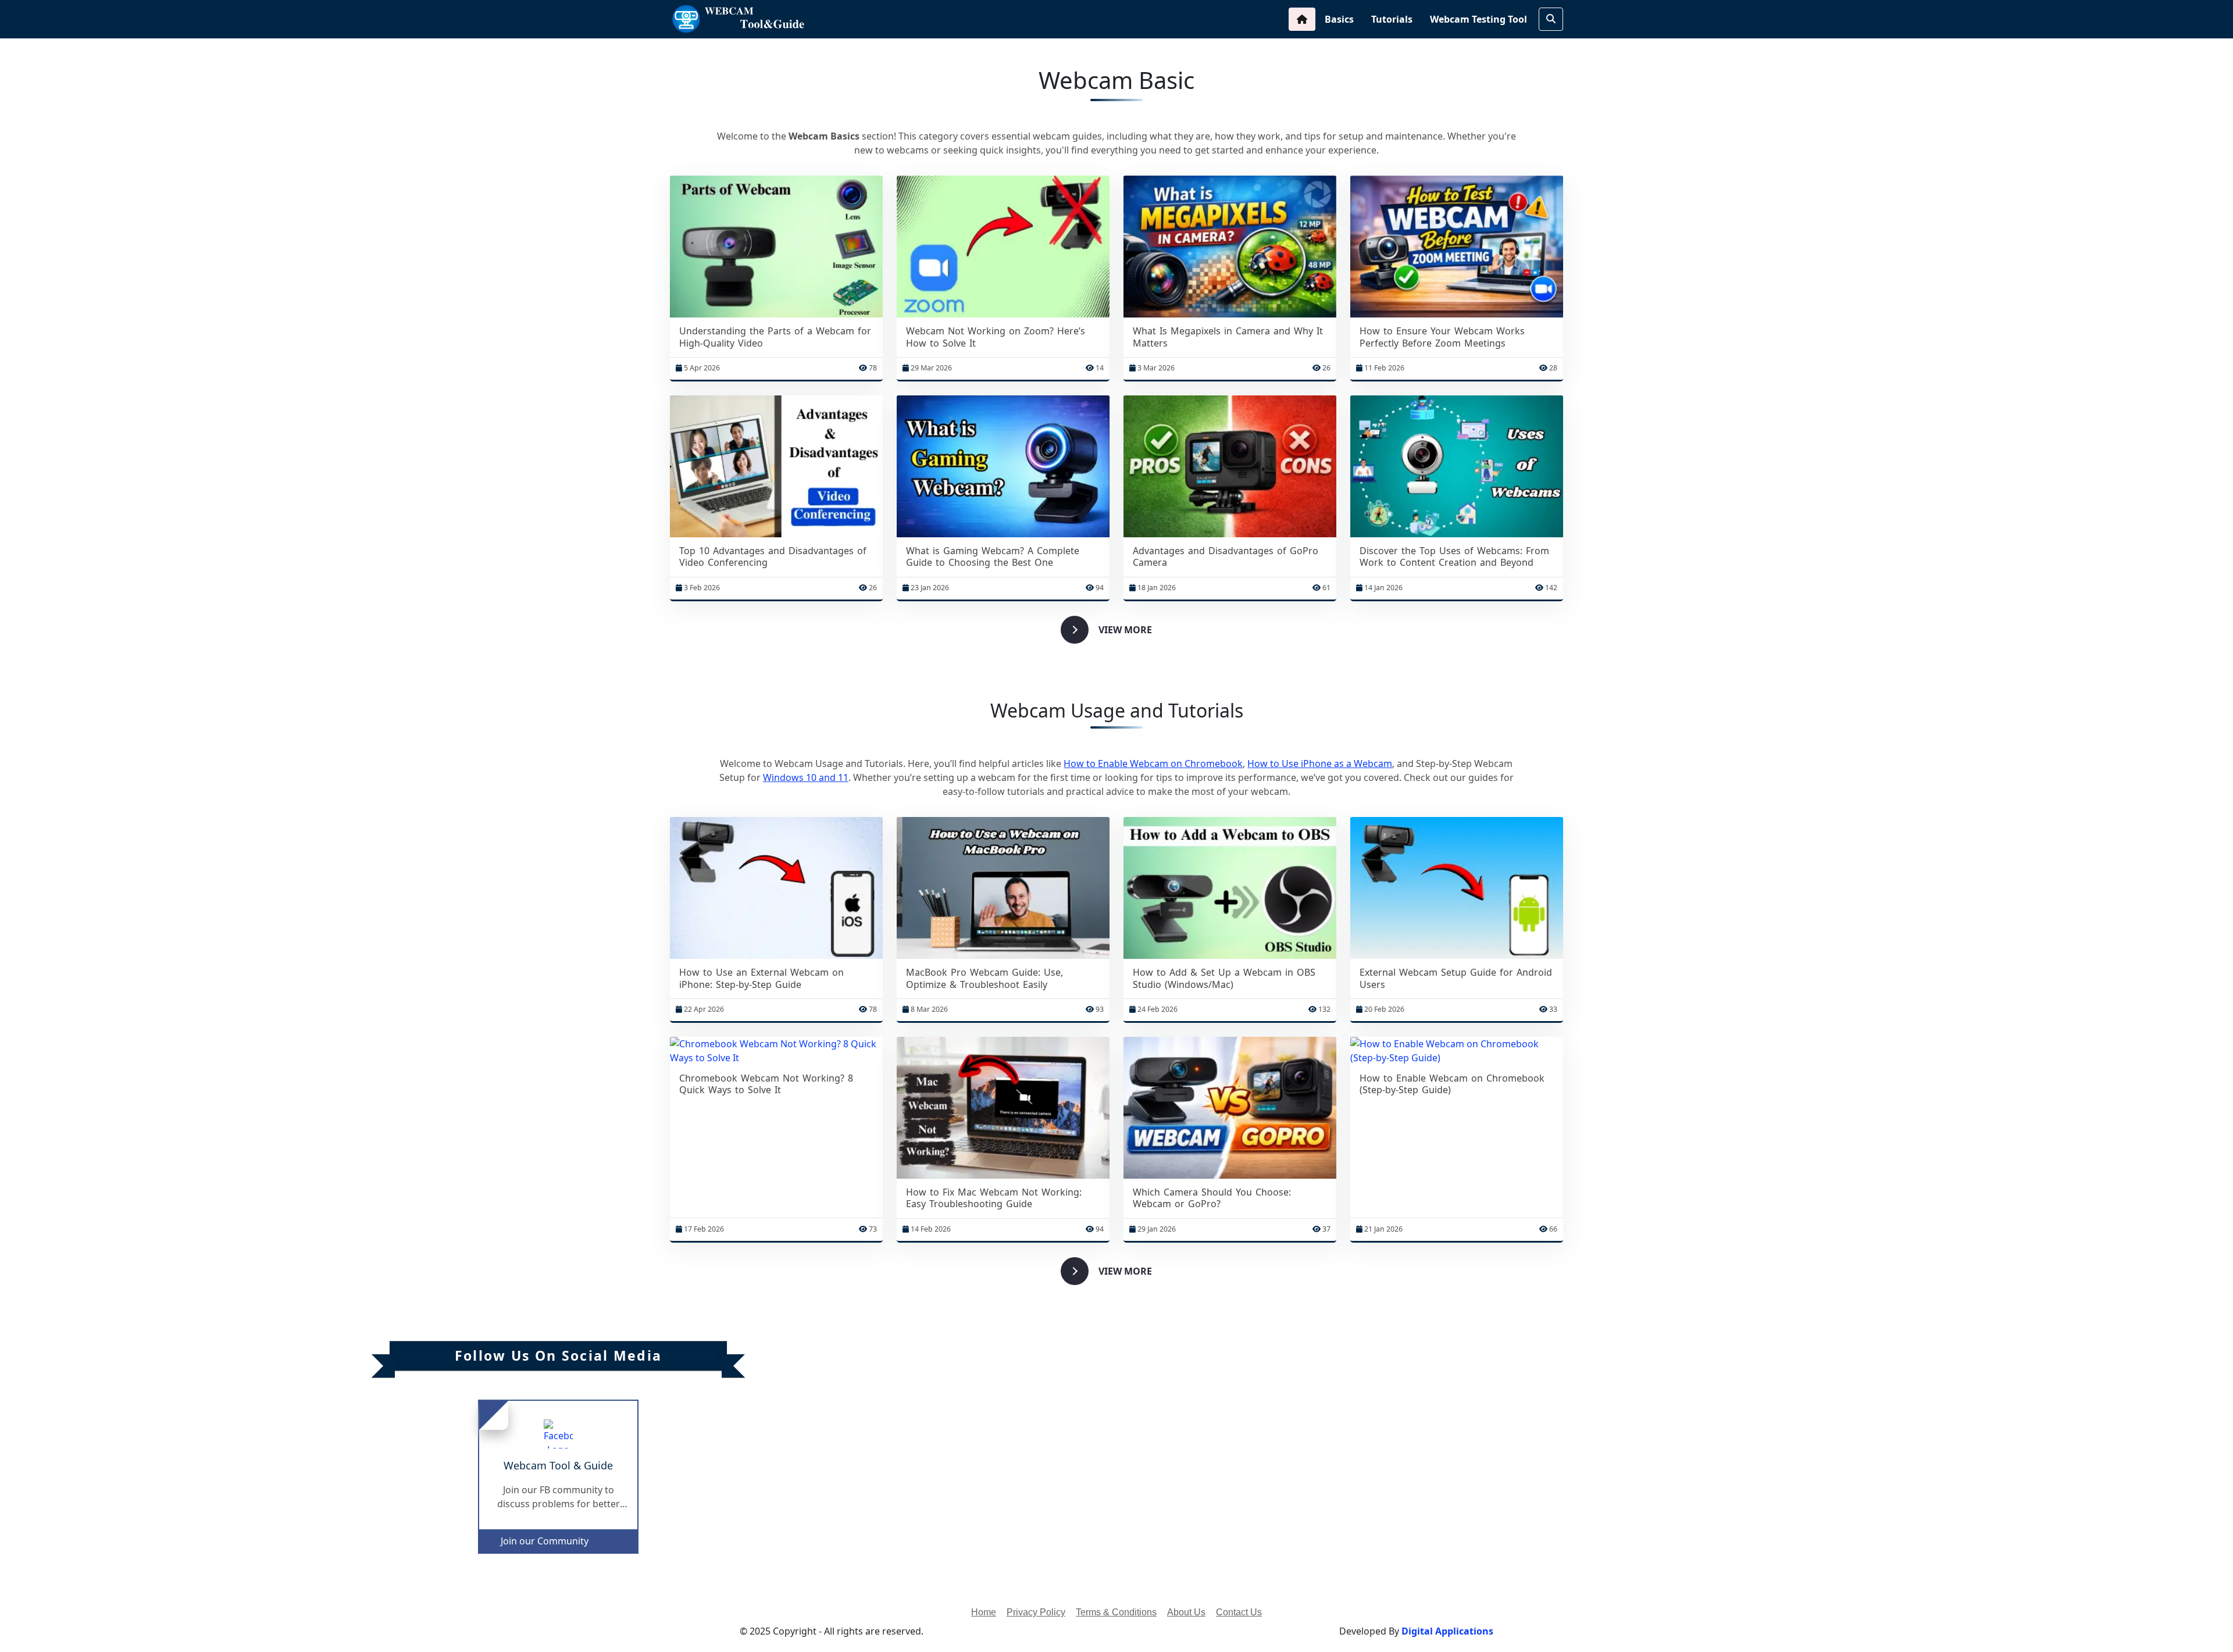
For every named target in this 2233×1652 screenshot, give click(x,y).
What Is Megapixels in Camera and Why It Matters (1228, 337)
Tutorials (1392, 19)
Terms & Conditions (1116, 1612)
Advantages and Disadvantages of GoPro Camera (1226, 557)
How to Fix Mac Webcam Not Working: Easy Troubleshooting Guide (994, 1198)
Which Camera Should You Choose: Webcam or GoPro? (1212, 1198)
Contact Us (1239, 1612)
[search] (1551, 19)
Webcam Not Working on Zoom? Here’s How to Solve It (996, 337)
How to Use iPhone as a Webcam (1320, 763)
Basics (1339, 19)
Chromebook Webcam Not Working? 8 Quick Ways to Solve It (766, 1084)
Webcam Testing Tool (1478, 19)
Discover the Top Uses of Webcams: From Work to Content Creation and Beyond (1454, 557)
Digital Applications (1447, 1631)
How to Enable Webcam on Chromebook (1153, 763)
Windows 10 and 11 (806, 777)
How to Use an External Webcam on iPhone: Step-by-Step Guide (761, 979)
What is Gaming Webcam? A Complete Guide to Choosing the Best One (993, 557)
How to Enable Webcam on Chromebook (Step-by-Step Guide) (1452, 1084)
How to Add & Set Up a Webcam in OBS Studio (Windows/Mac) (1224, 979)
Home (984, 1612)
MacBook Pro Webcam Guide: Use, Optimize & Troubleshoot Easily (984, 979)
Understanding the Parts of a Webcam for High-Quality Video (775, 337)
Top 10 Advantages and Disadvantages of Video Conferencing (773, 557)
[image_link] (776, 247)
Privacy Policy (1036, 1612)
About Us (1186, 1612)
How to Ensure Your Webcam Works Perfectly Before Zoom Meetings (1442, 337)
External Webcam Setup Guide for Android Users (1456, 979)
